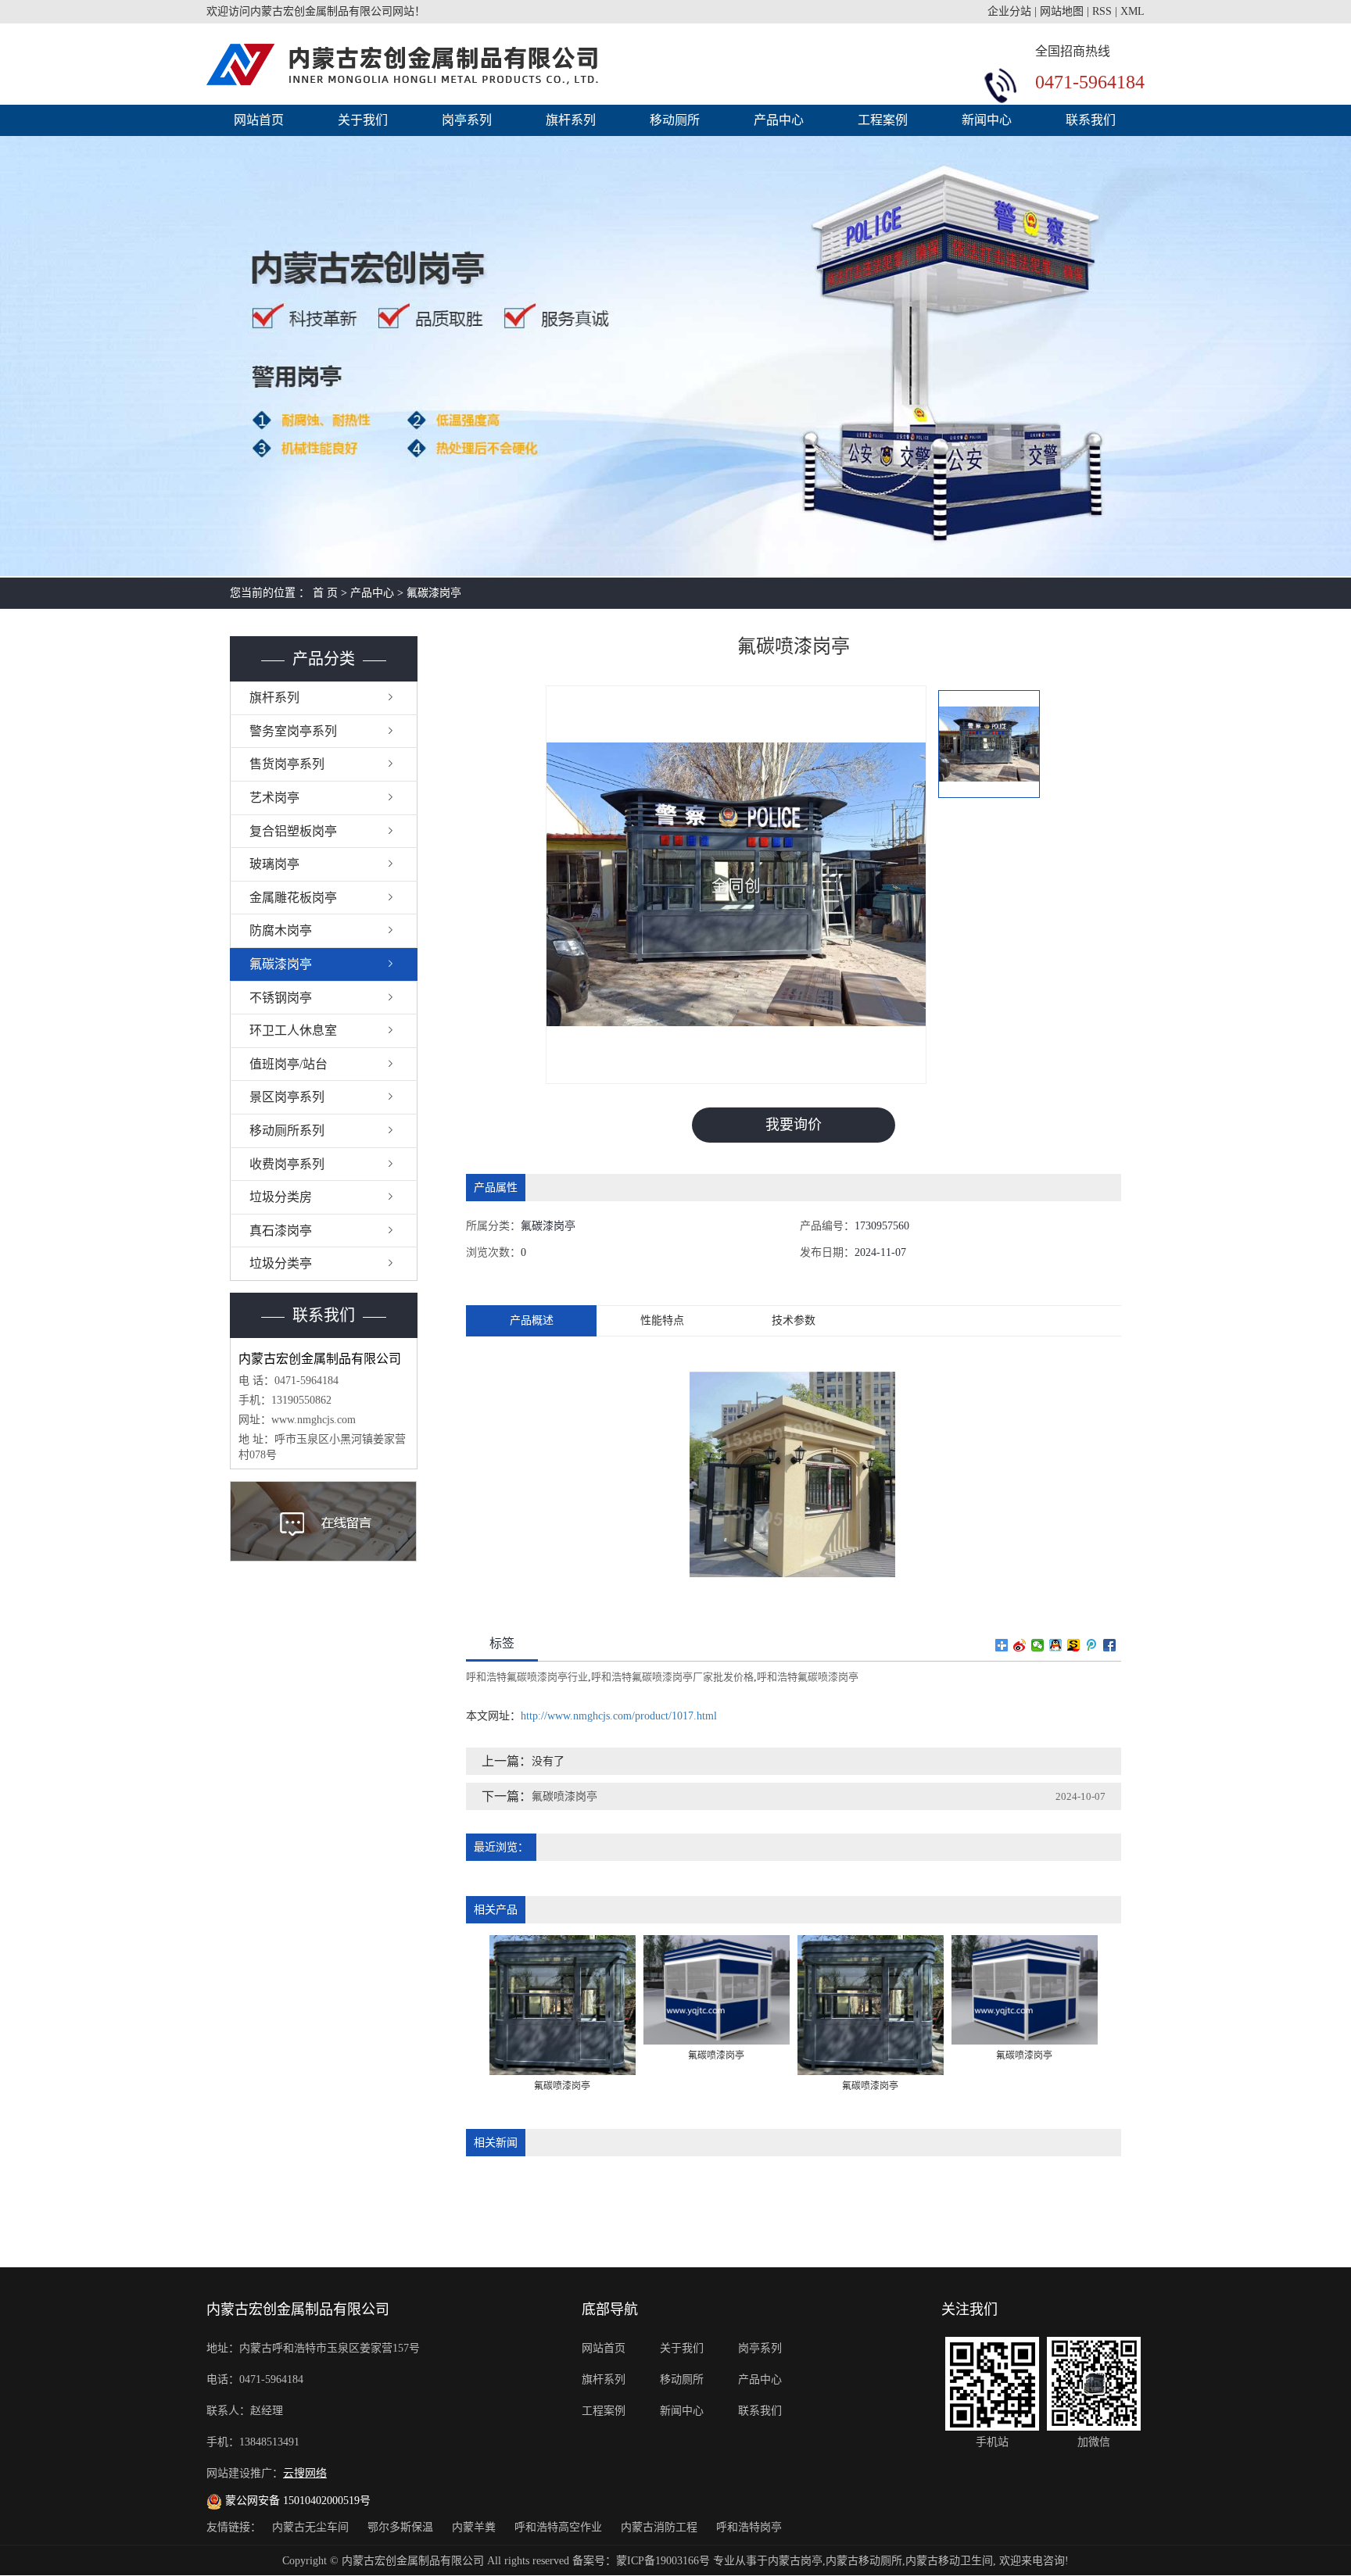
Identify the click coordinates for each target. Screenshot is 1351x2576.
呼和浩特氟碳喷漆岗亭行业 (527, 1677)
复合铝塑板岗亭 (293, 831)
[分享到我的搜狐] (1074, 1645)
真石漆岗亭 (281, 1231)
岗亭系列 (467, 120)
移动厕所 (675, 120)
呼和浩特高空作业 (560, 2527)
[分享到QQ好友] (1056, 1645)
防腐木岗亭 (281, 930)
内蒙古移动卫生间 (949, 2561)
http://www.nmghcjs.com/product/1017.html (619, 1716)
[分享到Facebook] (1110, 1645)
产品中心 (779, 120)
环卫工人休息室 (293, 1030)
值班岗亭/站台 (288, 1064)
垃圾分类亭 (281, 1263)
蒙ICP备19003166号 (663, 2561)
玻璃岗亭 (274, 864)
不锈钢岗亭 (281, 998)
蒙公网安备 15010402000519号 (296, 2501)
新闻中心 (987, 120)
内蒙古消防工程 (661, 2527)
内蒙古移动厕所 (864, 2561)
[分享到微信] (1038, 1645)
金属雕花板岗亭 (293, 898)
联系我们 (1091, 120)
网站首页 (259, 120)
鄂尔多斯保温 (402, 2527)
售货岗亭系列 (287, 764)
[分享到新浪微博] (1020, 1645)
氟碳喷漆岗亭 (564, 1796)
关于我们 (363, 120)
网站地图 (1062, 11)
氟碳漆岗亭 (434, 593)
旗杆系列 (571, 120)
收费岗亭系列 (287, 1164)
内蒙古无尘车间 (312, 2527)
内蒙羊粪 (475, 2527)
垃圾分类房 (281, 1197)
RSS (1102, 11)
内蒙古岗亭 (795, 2561)
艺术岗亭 (274, 798)
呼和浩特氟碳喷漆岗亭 (808, 1677)
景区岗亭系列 (287, 1097)
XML (1132, 11)
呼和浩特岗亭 (749, 2527)
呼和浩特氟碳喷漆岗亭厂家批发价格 (672, 1677)
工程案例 (883, 120)
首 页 (325, 593)
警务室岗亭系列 (293, 731)
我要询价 (794, 1125)
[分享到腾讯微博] (1092, 1645)
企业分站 (1009, 11)
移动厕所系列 (287, 1131)
